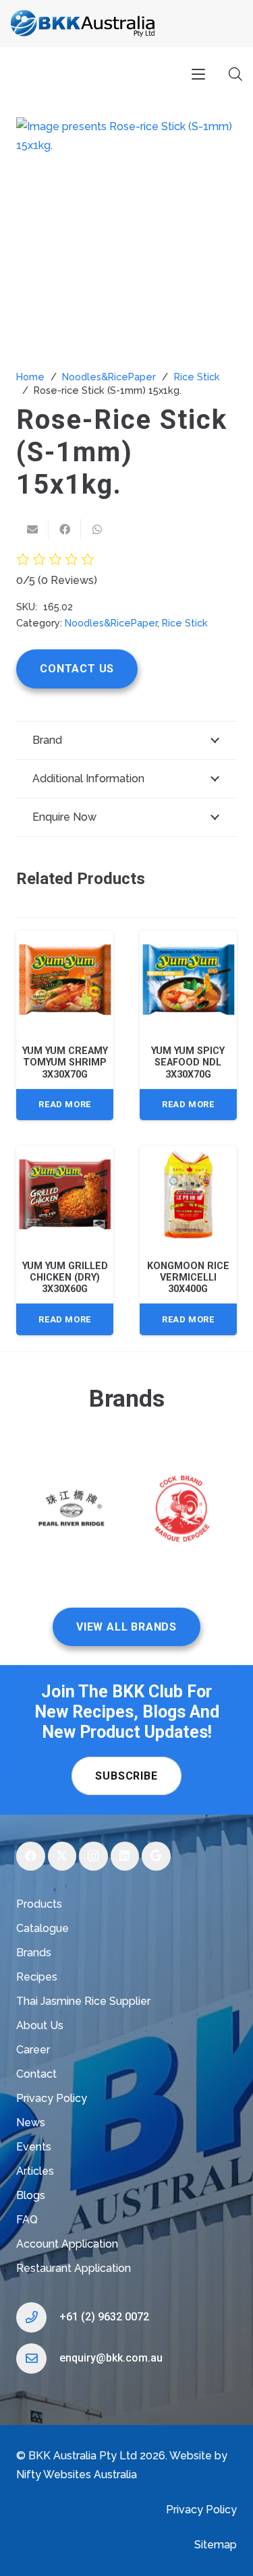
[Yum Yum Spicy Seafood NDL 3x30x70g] (188, 979)
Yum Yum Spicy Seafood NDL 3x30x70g (188, 1063)
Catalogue (43, 1928)
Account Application (67, 2244)
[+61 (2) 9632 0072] (38, 2317)
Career (33, 2050)
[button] (198, 74)
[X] (62, 1856)
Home (30, 377)
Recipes (37, 1977)
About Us (40, 2025)
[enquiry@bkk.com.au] (38, 2359)
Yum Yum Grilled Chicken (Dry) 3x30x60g (65, 1278)
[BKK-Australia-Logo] (83, 24)
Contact (36, 2074)
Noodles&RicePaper (109, 377)
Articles (35, 2171)
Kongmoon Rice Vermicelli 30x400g (188, 1278)
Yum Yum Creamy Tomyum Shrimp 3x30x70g (65, 1063)
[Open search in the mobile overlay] (235, 74)
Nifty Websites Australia (77, 2475)
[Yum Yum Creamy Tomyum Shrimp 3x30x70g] (65, 979)
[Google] (156, 1856)
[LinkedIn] (125, 1856)
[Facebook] (31, 1856)
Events (34, 2147)
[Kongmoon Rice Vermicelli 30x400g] (188, 1194)
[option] (72, 1512)
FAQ (27, 2220)
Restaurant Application (74, 2268)
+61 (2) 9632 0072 (104, 2317)
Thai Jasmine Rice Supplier (83, 2001)
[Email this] (32, 529)
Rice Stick (197, 377)
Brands (34, 1953)
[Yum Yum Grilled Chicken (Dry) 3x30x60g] (65, 1194)
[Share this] (65, 529)
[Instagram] (93, 1856)
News (31, 2123)
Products (39, 1904)
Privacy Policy (52, 2098)
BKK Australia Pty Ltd (83, 2456)
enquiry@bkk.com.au (111, 2358)
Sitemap (216, 2545)
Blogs (31, 2195)
